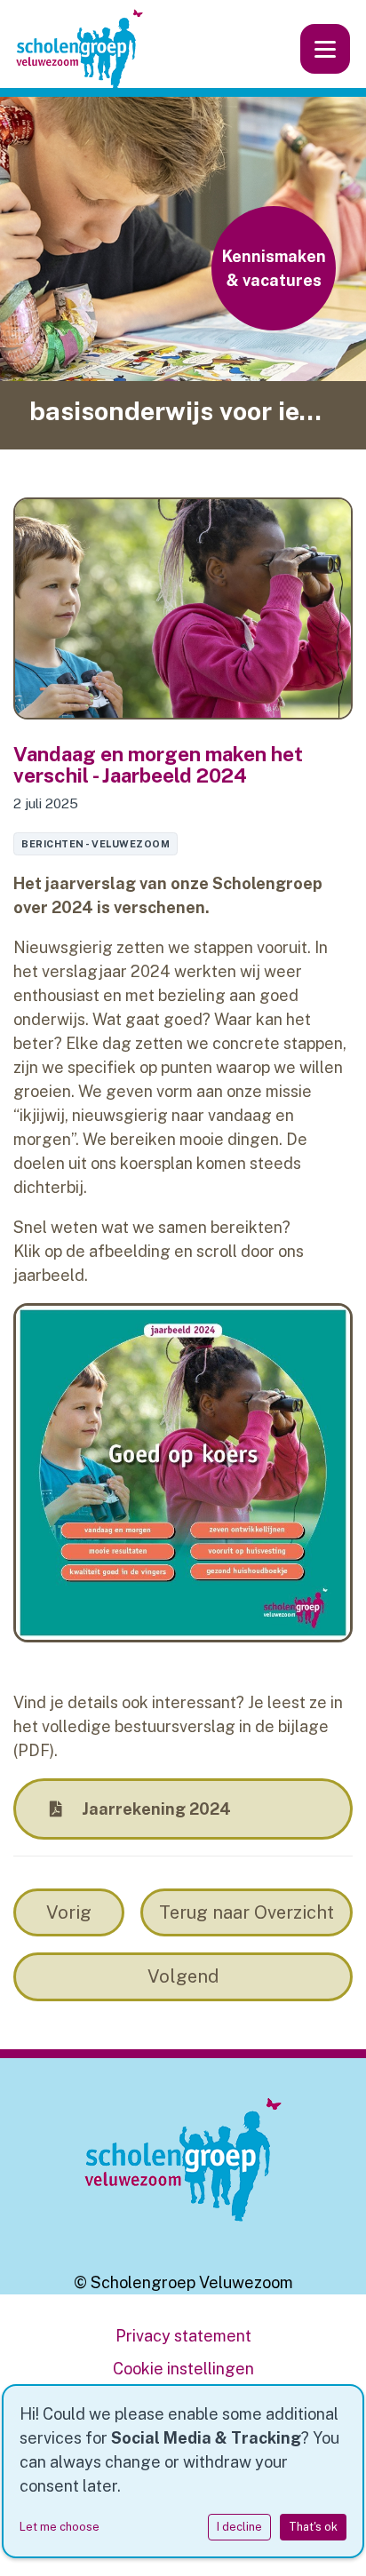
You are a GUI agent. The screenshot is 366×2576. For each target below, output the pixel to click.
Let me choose (60, 2527)
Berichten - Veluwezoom (95, 844)
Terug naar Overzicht (247, 1912)
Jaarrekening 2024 (155, 1809)
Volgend (183, 1976)
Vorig (69, 1912)
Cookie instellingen (183, 2369)
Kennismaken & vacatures (274, 268)
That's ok (313, 2527)
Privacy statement (183, 2336)
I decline (239, 2527)
